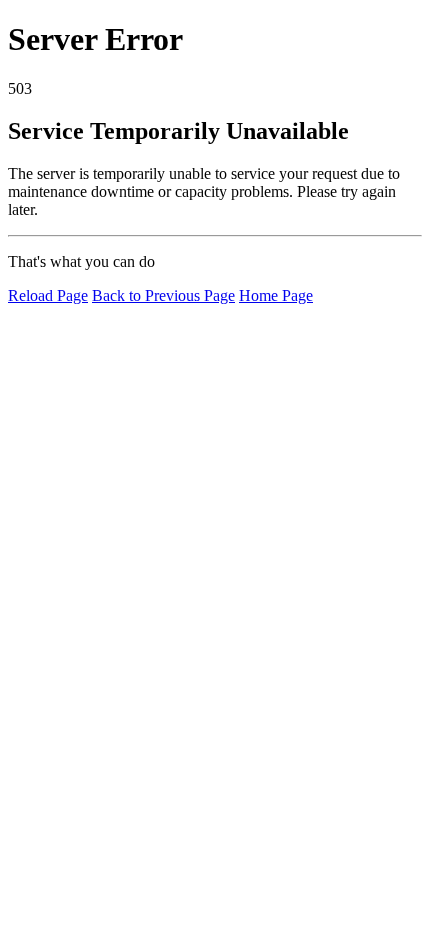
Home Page (276, 295)
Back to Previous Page (163, 295)
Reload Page (48, 295)
